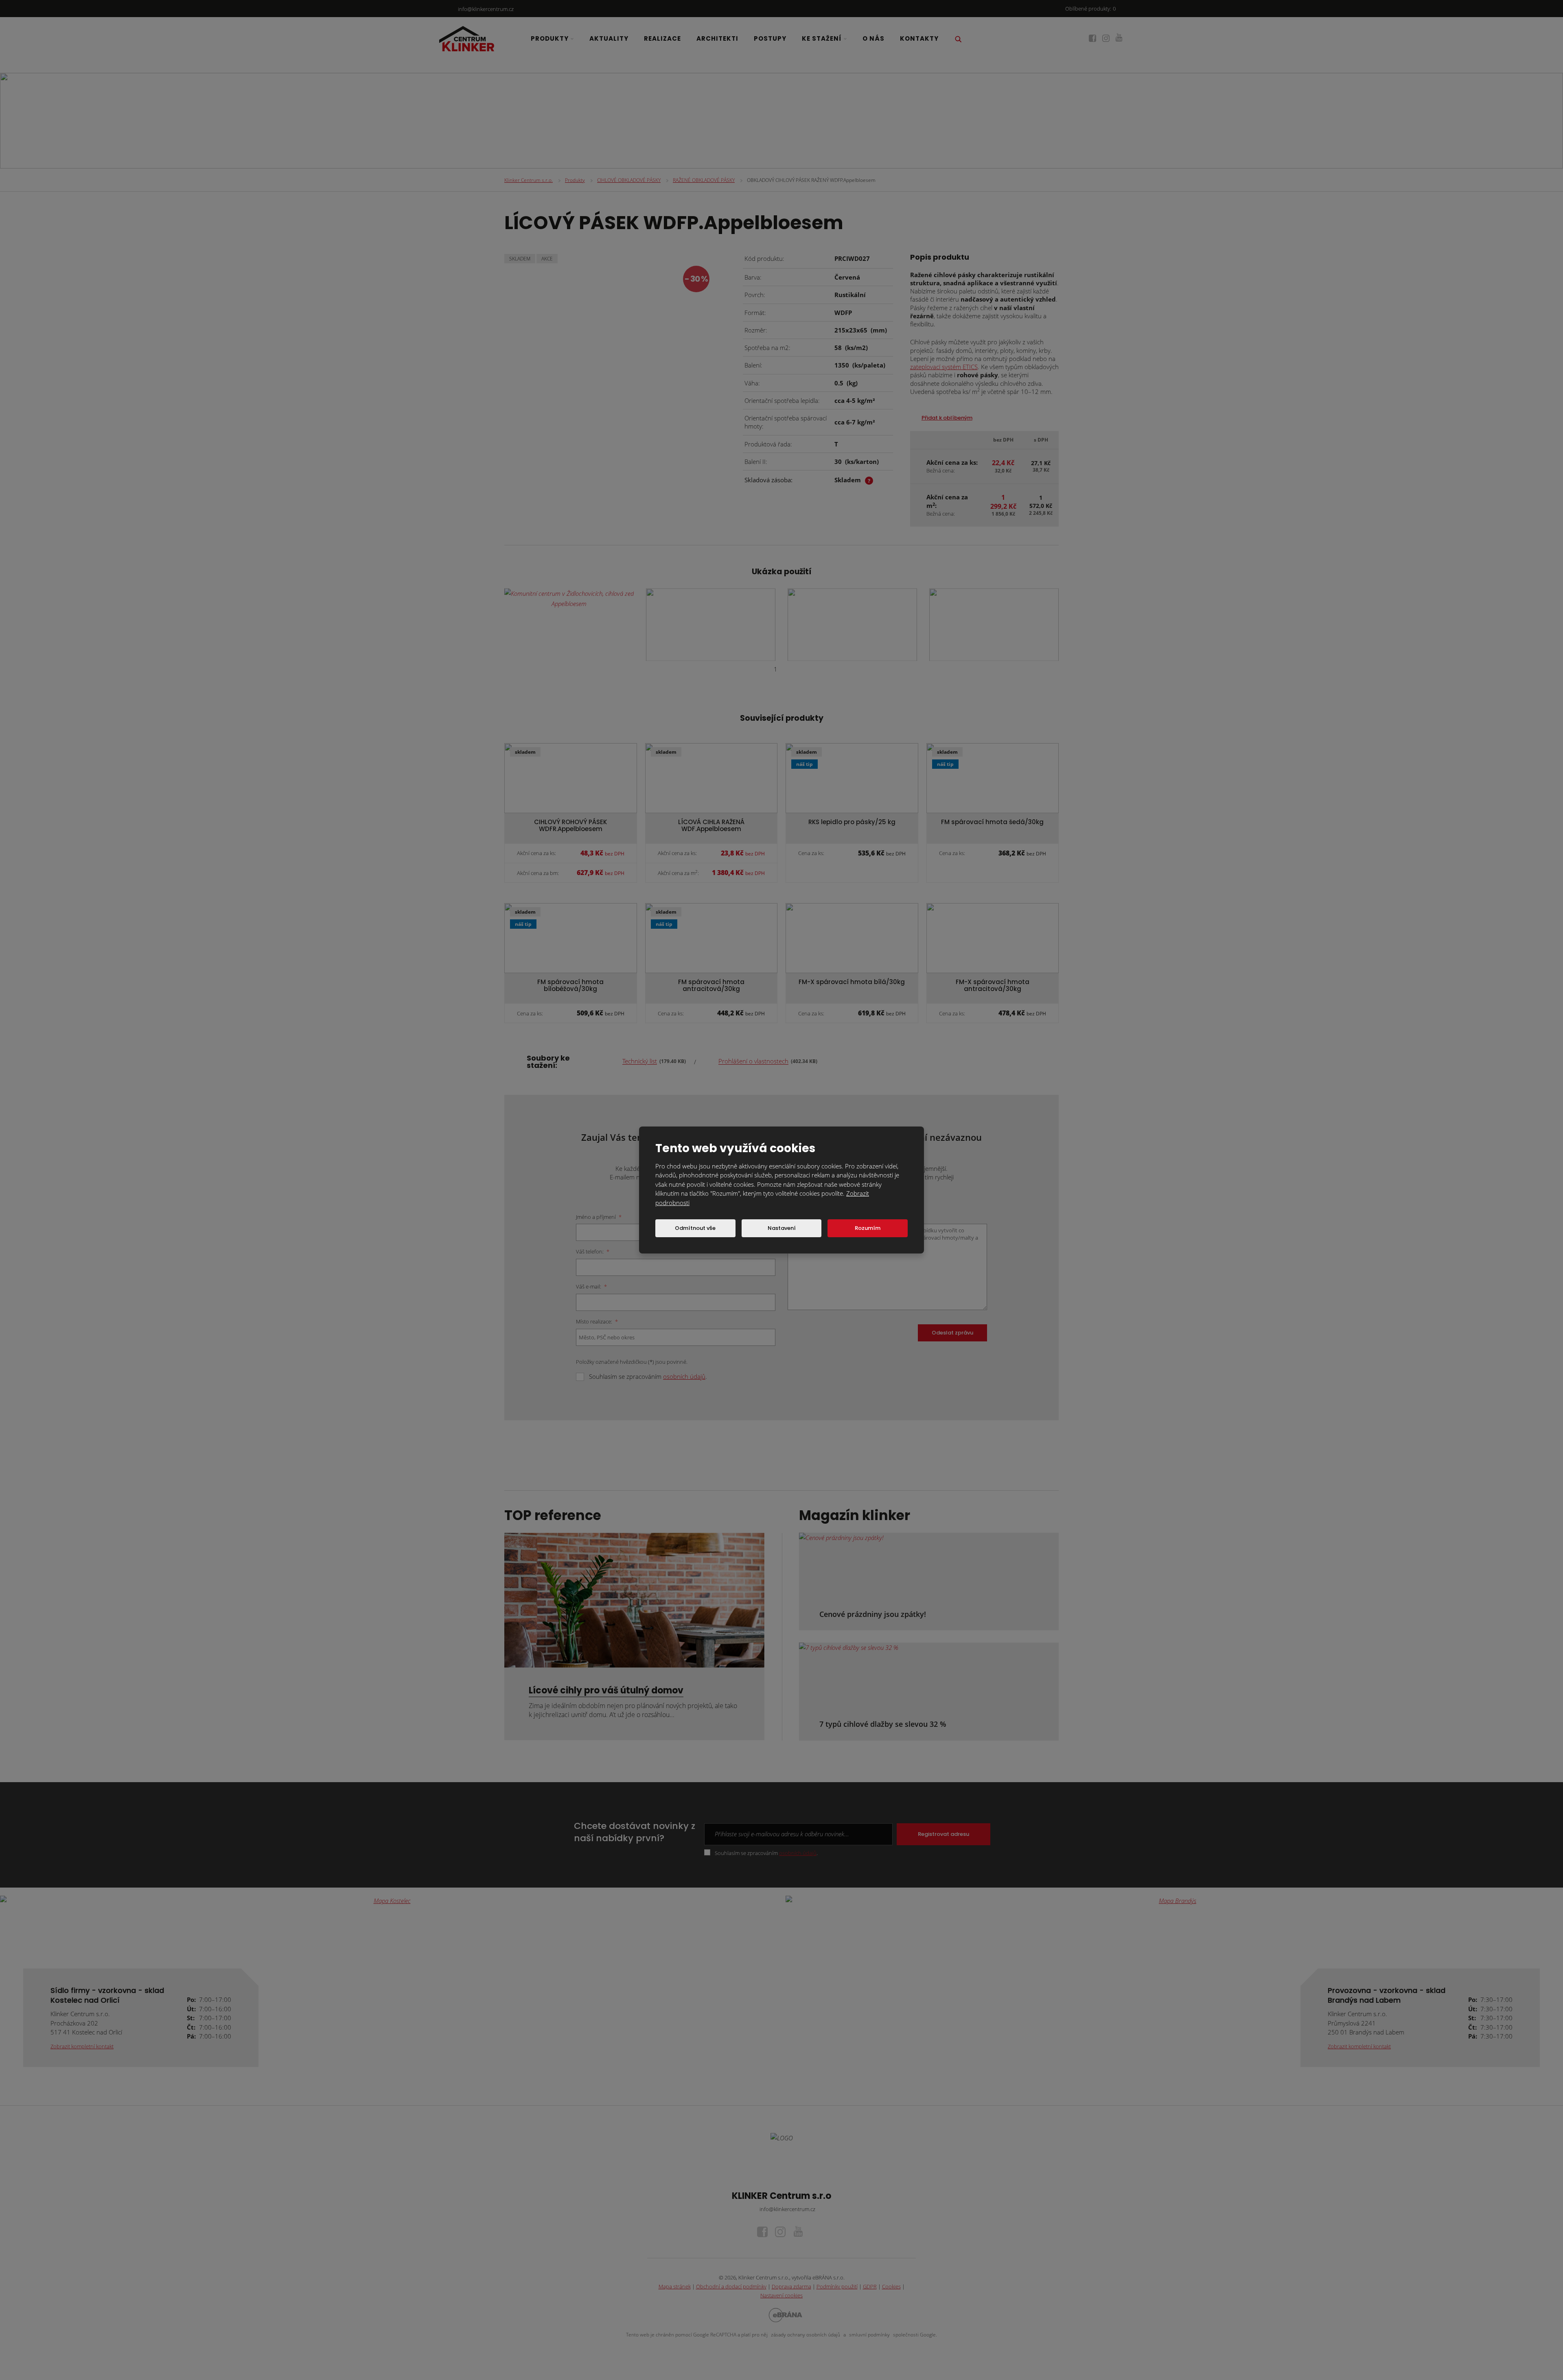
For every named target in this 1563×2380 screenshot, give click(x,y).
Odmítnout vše (695, 1228)
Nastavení (782, 1228)
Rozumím (868, 1228)
